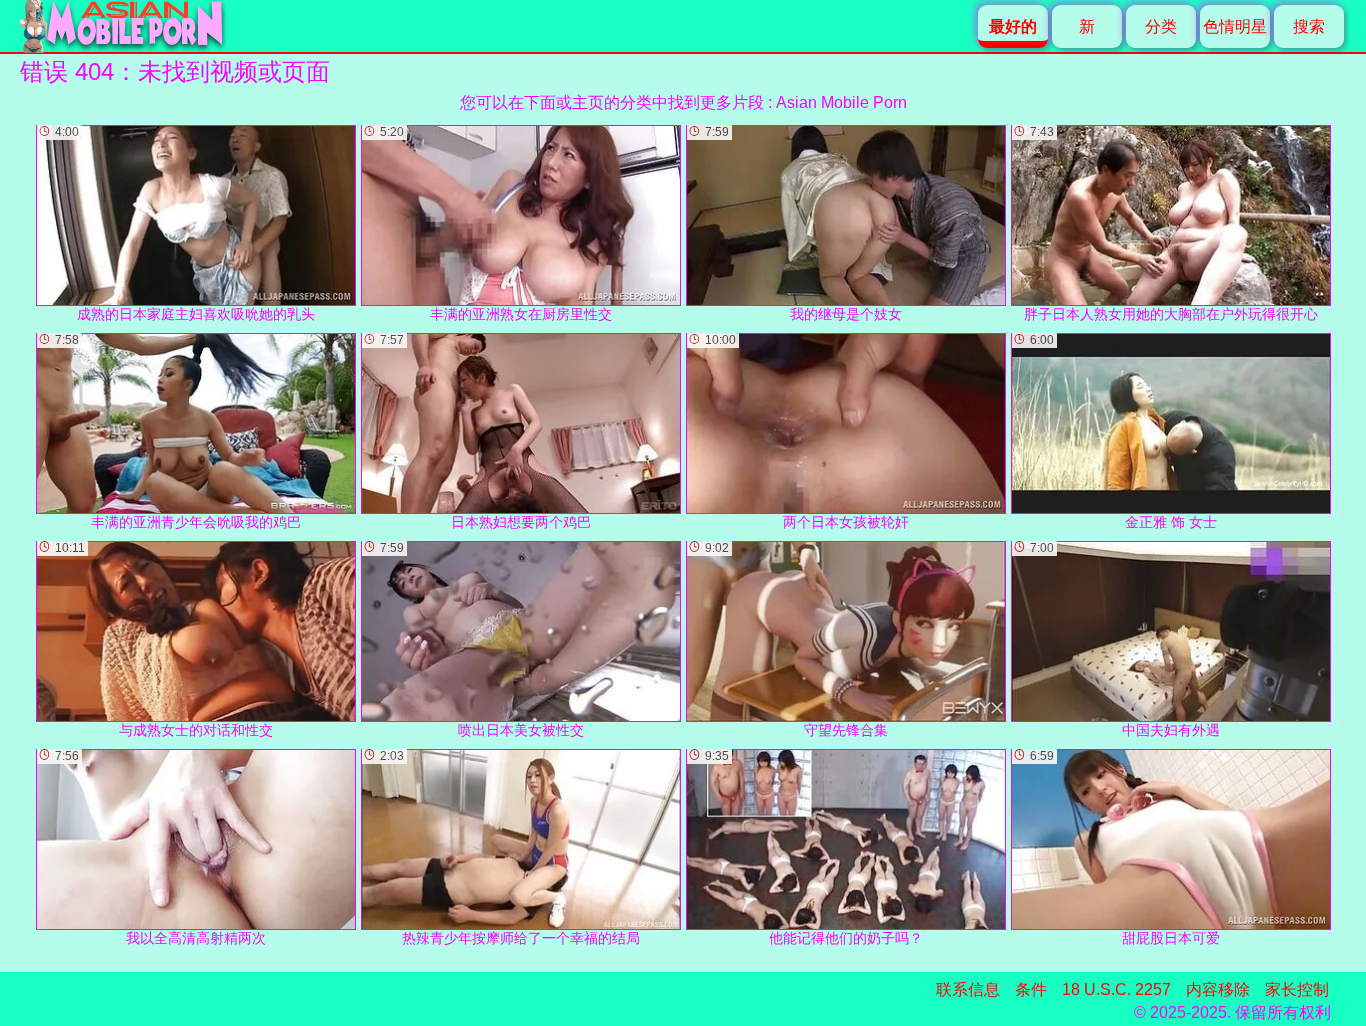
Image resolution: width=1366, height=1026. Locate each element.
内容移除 (1218, 989)
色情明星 (1235, 26)
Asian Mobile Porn (841, 102)
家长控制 (1297, 989)
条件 (1031, 989)
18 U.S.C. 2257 (1116, 989)
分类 (1161, 26)
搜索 (1309, 26)
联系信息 (968, 989)
